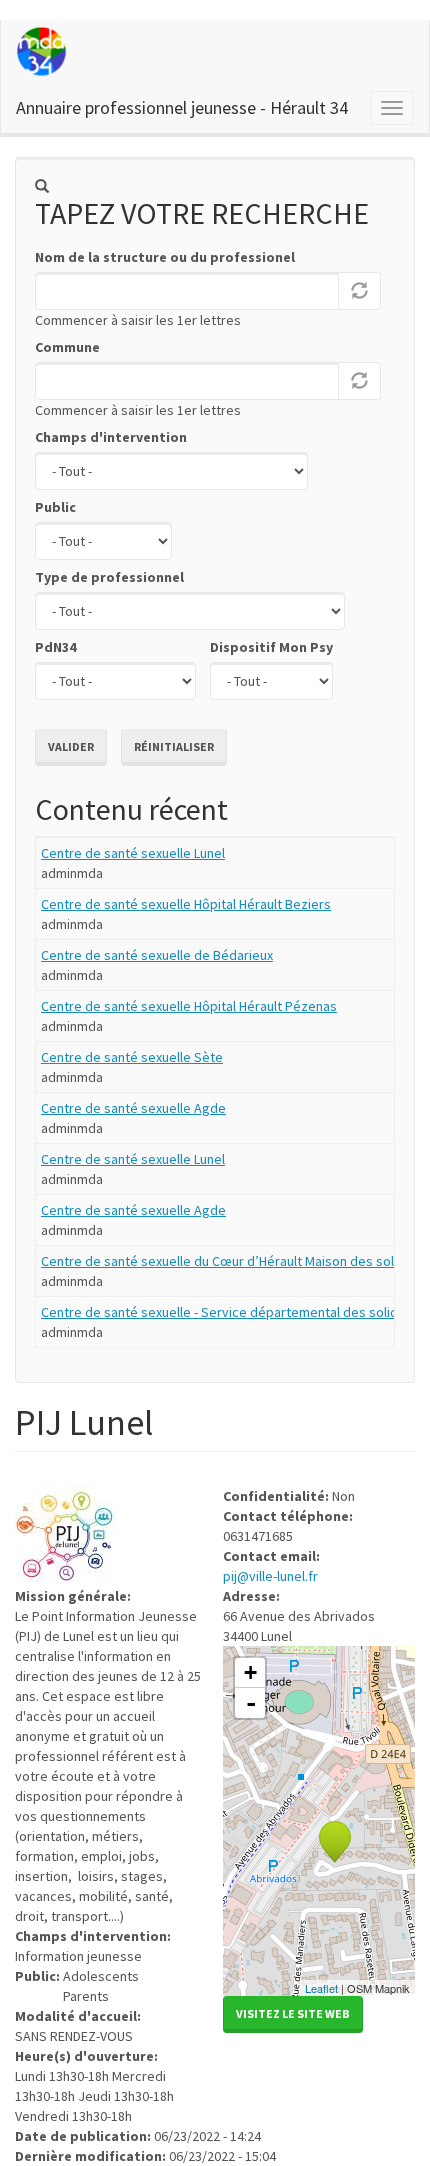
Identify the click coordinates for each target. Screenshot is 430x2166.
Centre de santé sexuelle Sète (132, 1057)
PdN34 (55, 647)
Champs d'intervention (111, 437)
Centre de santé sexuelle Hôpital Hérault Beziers (186, 904)
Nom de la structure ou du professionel (165, 257)
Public (55, 507)
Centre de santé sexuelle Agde (133, 1108)
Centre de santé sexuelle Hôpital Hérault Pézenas (189, 1006)
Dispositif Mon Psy (271, 647)
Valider (71, 746)
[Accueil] (43, 51)
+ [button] (250, 1672)
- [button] (251, 1703)
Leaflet (321, 1988)
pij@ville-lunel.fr (270, 1576)
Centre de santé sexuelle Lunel (133, 853)
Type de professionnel (109, 577)
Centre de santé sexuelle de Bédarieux (157, 955)
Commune (67, 347)
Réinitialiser (174, 746)
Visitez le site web (293, 2013)
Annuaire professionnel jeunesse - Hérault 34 (182, 107)
